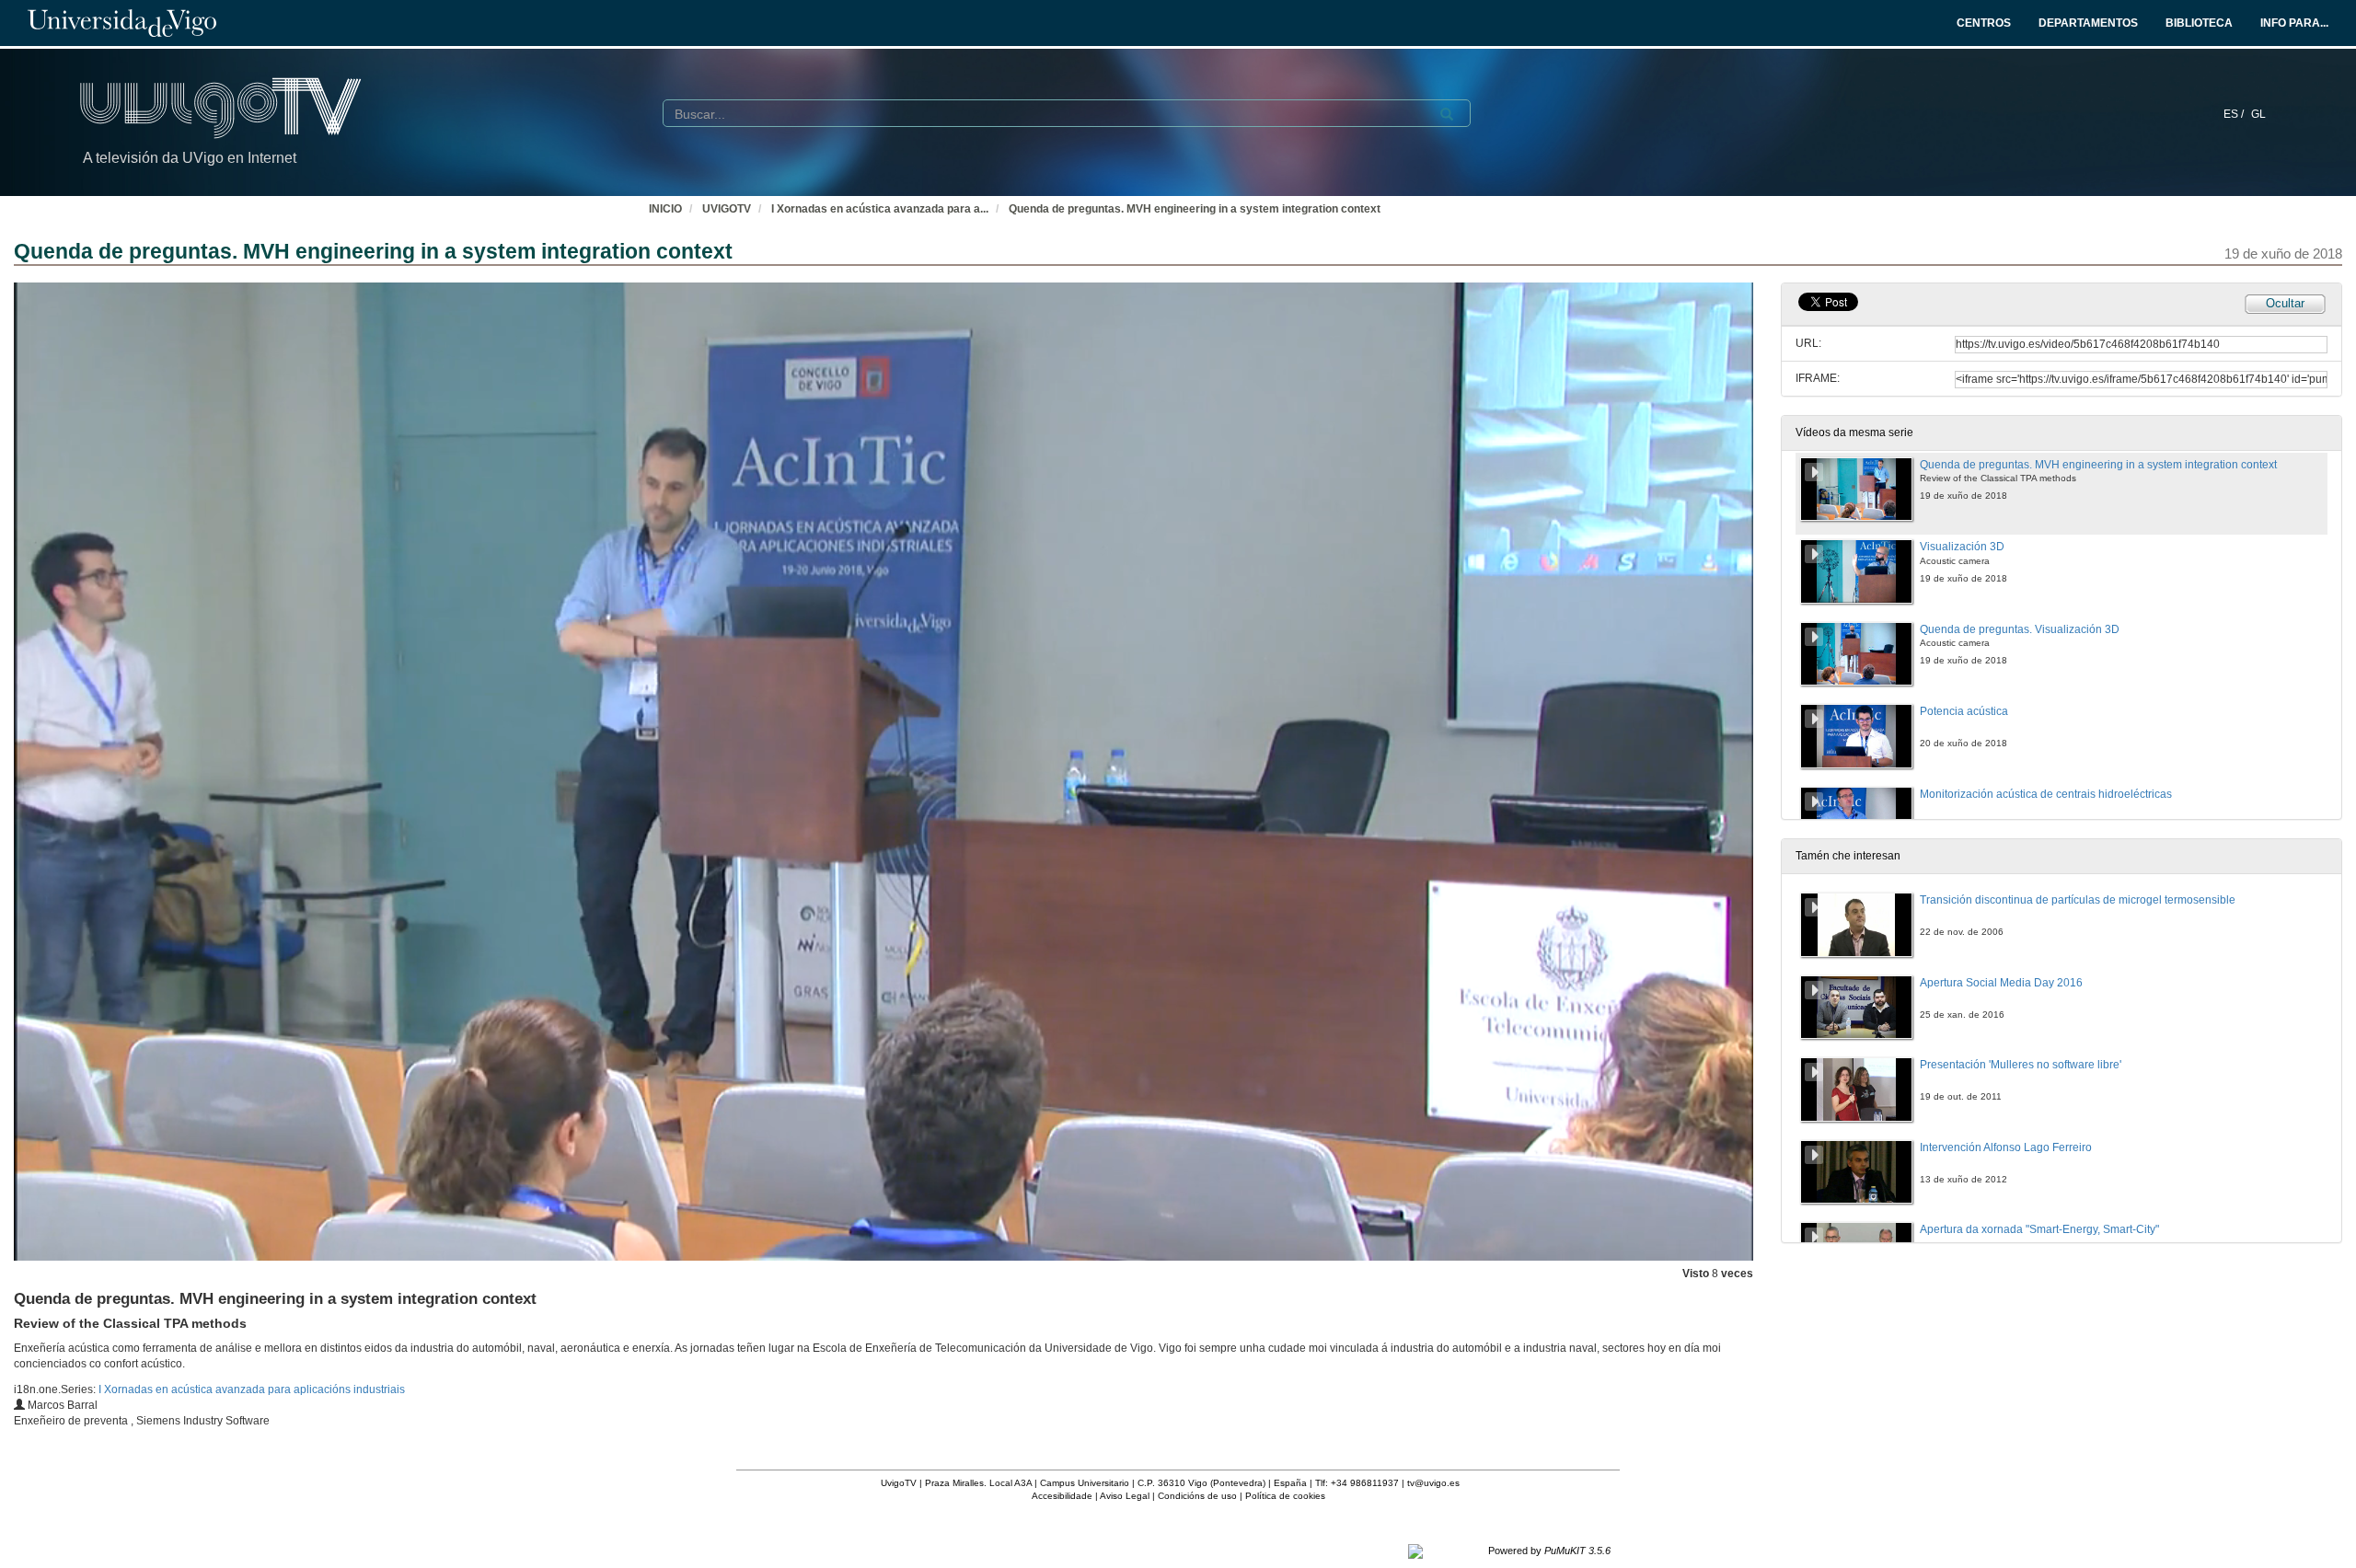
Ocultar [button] (2285, 303)
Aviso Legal (1125, 1496)
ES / (2235, 114)
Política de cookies (1285, 1496)
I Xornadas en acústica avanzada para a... (880, 209)
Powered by (1549, 1551)
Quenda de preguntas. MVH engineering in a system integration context (1195, 209)
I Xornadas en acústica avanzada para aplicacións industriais (252, 1389)
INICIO (665, 209)
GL (2258, 114)
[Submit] (1447, 114)
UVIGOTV (727, 209)
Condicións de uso (1197, 1496)
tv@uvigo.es (1433, 1483)
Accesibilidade (1062, 1496)
